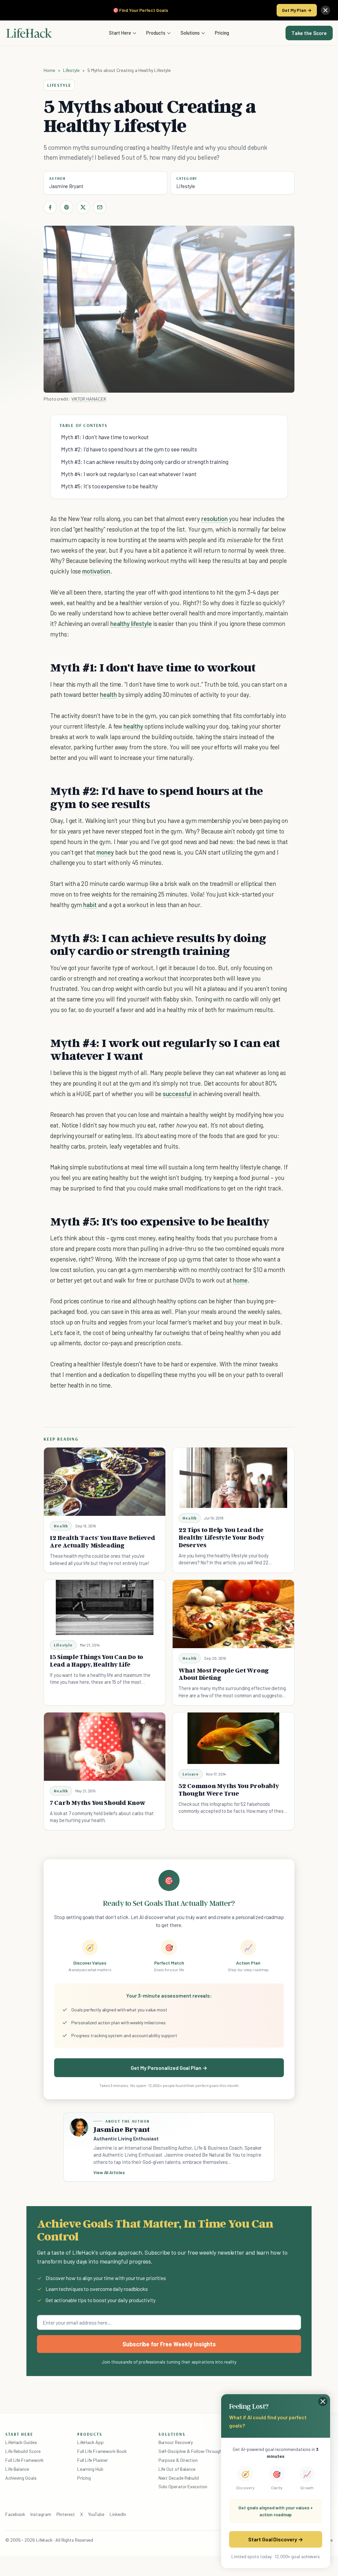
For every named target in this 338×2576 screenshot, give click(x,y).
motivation (96, 571)
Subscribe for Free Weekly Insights (169, 2344)
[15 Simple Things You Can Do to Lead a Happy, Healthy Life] (105, 1607)
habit (90, 905)
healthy (133, 726)
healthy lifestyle (131, 623)
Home (49, 70)
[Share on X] (83, 207)
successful (177, 1094)
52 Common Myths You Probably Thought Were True (229, 1790)
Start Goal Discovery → (275, 2539)
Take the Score (309, 33)
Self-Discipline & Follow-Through (190, 2451)
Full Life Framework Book (102, 2451)
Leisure (191, 1774)
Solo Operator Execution (183, 2486)
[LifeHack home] (29, 33)
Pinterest (66, 2514)
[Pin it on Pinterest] (67, 207)
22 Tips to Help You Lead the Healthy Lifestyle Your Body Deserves (221, 1537)
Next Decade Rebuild (179, 2478)
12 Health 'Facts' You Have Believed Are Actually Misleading (102, 1541)
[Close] (325, 10)
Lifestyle (71, 70)
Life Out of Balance (177, 2469)
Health (61, 1526)
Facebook (15, 2514)
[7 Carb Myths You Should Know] (105, 1747)
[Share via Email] (100, 207)
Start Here (120, 33)
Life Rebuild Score (23, 2451)
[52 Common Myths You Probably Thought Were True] (233, 1738)
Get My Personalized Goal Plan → (169, 2068)
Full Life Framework (24, 2460)
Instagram (41, 2514)
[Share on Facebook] (50, 207)
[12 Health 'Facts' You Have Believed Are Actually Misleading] (105, 1482)
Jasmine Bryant (66, 186)
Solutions (190, 33)
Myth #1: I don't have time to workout (105, 437)
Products (156, 33)
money (105, 852)
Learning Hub (90, 2469)
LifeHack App (90, 2442)
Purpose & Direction (178, 2460)
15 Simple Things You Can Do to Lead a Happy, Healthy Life (97, 1661)
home (240, 1280)
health (108, 694)
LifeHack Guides (21, 2442)
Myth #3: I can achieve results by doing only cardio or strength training (145, 462)
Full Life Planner (93, 2460)
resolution (215, 519)
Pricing (222, 33)
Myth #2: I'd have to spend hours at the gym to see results (129, 449)
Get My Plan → (297, 10)
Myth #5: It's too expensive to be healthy (109, 486)
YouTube (96, 2514)
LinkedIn (118, 2514)
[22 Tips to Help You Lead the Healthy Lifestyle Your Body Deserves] (233, 1478)
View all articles (109, 2172)
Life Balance (17, 2469)
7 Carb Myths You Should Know (98, 1803)
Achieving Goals (21, 2478)
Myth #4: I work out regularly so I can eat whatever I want (129, 474)
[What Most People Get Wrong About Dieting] (233, 1614)
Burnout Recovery (176, 2442)
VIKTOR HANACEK (89, 399)
